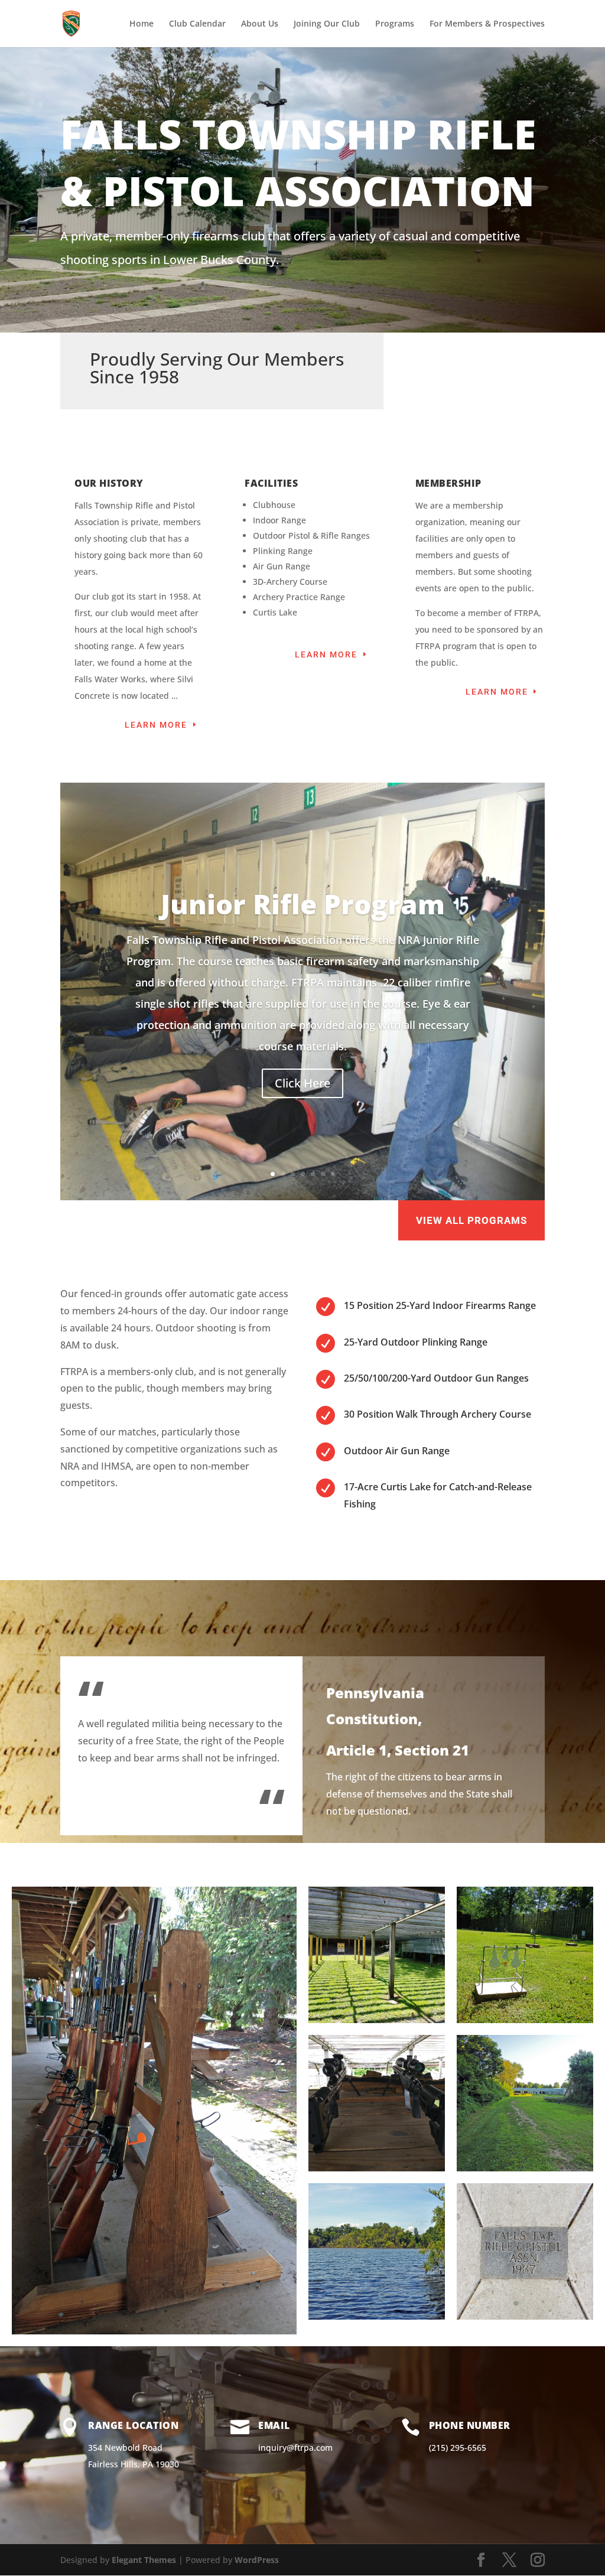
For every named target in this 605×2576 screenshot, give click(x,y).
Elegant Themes (144, 2560)
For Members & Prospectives (487, 24)
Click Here (302, 1083)
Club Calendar (197, 24)
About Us (260, 24)
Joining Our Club (327, 24)
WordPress (257, 2560)
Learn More (156, 725)
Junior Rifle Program (303, 904)
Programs (395, 24)
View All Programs (471, 1220)
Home (142, 24)
